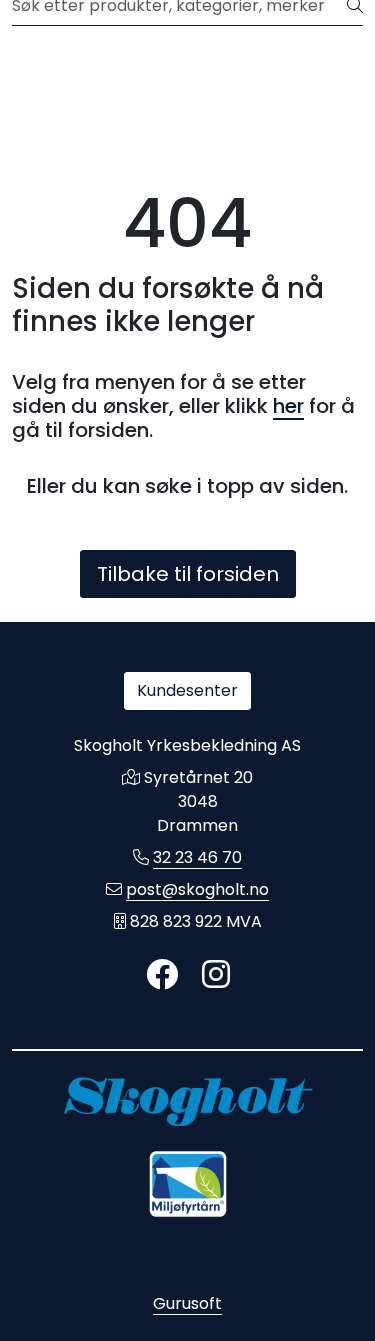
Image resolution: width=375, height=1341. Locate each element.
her (288, 406)
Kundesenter (187, 690)
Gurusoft (187, 1303)
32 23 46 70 (197, 857)
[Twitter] (162, 975)
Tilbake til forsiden (188, 574)
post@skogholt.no (197, 889)
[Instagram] (216, 975)
